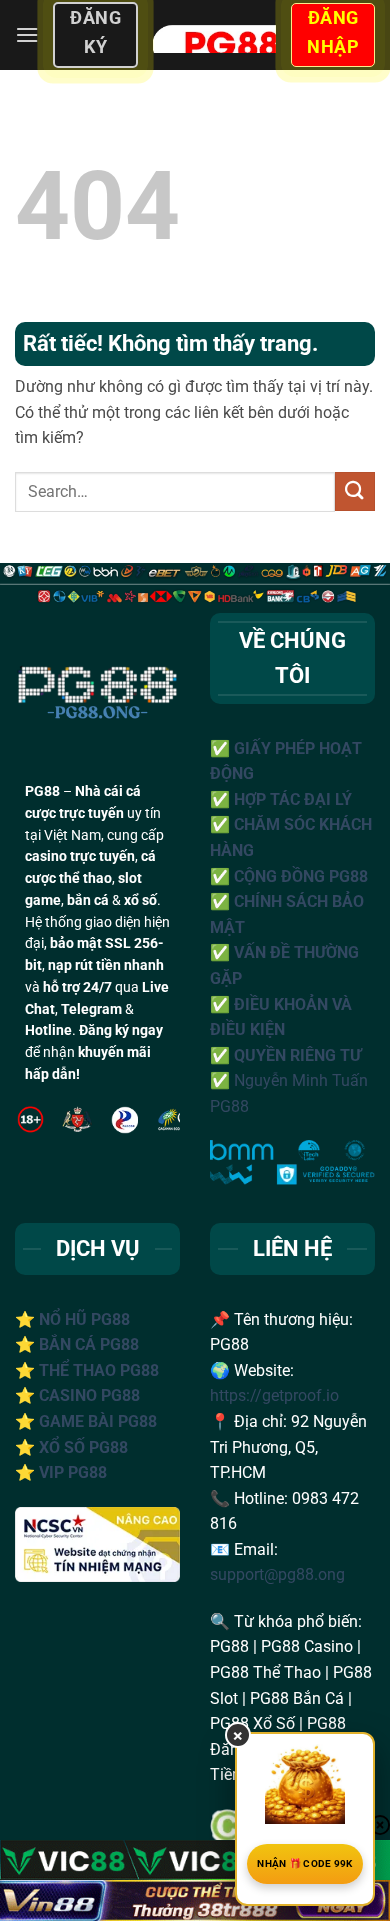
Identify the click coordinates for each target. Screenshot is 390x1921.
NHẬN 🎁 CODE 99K (305, 1863)
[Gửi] (355, 491)
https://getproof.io (274, 1395)
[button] (27, 34)
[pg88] (214, 35)
